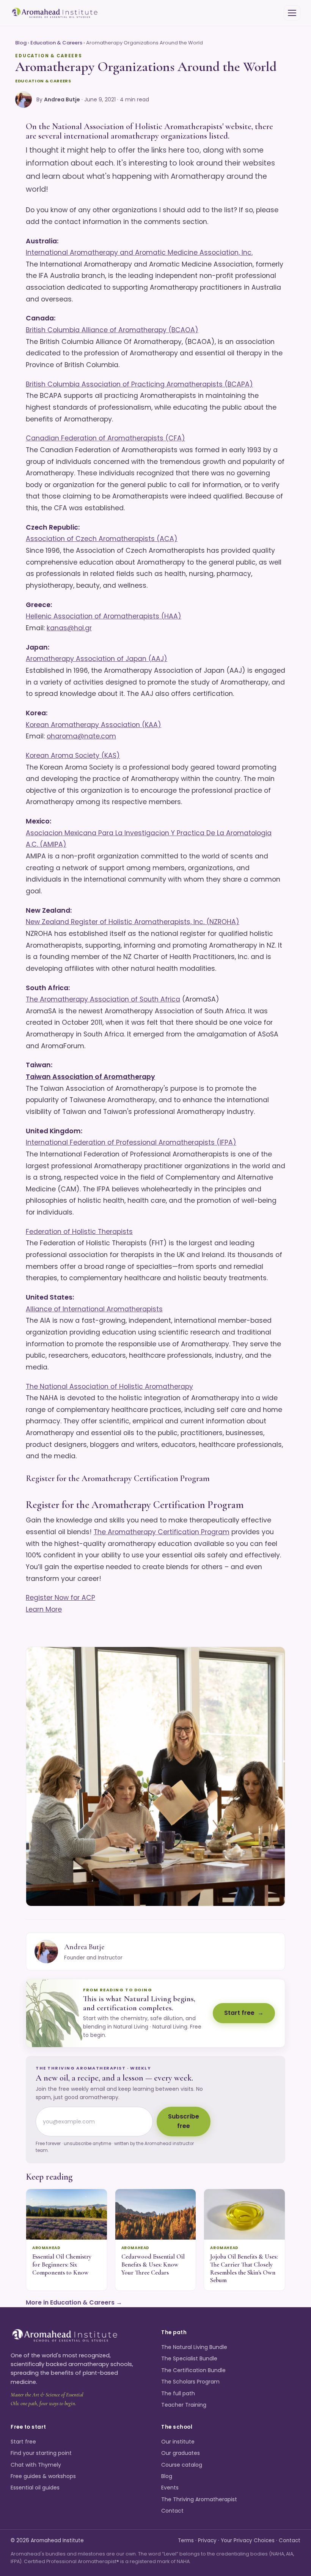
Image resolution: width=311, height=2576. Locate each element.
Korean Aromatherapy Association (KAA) (93, 725)
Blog (21, 43)
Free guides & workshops (43, 2476)
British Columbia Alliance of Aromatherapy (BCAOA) (112, 330)
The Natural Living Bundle (194, 2347)
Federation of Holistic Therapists (79, 1232)
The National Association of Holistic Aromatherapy (109, 1387)
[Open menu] (292, 13)
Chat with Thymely (36, 2465)
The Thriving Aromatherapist (199, 2499)
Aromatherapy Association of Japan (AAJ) (97, 659)
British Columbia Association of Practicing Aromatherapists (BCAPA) (139, 384)
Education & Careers (56, 43)
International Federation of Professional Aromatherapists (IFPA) (131, 1142)
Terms (186, 2541)
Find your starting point (41, 2453)
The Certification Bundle (193, 2370)
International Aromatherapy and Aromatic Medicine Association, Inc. (139, 252)
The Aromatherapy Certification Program (162, 1532)
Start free (239, 2013)
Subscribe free (184, 2121)
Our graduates (181, 2453)
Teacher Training (184, 2405)
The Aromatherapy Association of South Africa (103, 999)
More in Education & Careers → (74, 2302)
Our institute (178, 2442)
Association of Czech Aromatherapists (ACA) (102, 539)
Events (170, 2488)
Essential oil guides (35, 2488)
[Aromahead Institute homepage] (55, 13)
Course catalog (182, 2465)
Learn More (44, 1609)
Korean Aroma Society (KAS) (73, 756)
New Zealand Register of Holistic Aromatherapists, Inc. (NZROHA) (133, 922)
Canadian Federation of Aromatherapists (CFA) (105, 438)
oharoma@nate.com (81, 736)
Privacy (207, 2541)
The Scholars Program (190, 2382)
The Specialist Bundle (189, 2358)
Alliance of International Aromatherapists (94, 1309)
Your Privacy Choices (248, 2541)
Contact (172, 2511)
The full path (178, 2393)
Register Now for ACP (60, 1598)
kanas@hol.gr (69, 628)
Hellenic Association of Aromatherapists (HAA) (104, 616)
